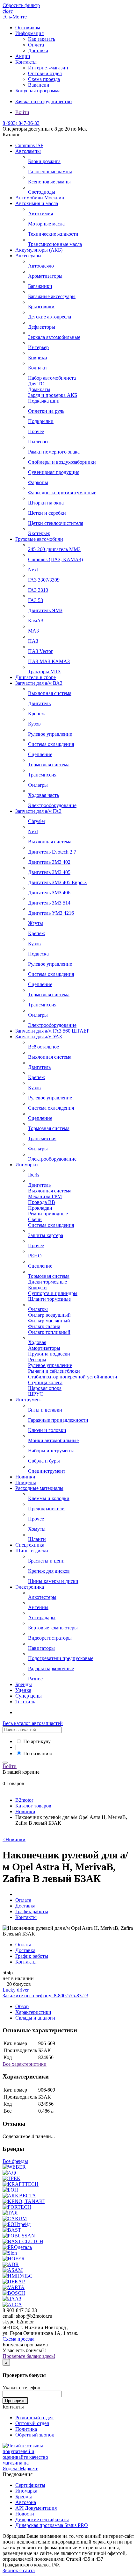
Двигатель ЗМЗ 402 (49, 862)
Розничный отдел (34, 2418)
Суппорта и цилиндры (53, 1293)
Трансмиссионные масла (55, 244)
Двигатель (39, 703)
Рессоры (37, 1360)
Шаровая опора (45, 1388)
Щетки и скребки (47, 513)
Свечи (35, 1219)
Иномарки (27, 1165)
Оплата (36, 45)
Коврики (38, 358)
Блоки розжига (44, 161)
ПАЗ (33, 641)
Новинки (25, 1477)
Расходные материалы (39, 1488)
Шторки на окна (46, 503)
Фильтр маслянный (49, 1321)
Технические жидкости (53, 234)
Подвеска (38, 954)
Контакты (26, 62)
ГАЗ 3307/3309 (44, 580)
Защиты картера (46, 1235)
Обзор (22, 2006)
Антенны (38, 1607)
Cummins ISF (29, 145)
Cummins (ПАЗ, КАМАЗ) (55, 559)
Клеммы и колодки (49, 1498)
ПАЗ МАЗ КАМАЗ (49, 661)
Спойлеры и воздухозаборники (62, 462)
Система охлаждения (51, 744)
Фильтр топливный (49, 1332)
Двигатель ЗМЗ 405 (49, 872)
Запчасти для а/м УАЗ (39, 1037)
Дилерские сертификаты (42, 2519)
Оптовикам (28, 28)
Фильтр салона (44, 1326)
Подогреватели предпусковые (61, 1658)
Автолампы (28, 151)
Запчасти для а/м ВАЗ (39, 683)
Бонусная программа (38, 91)
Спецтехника (30, 1545)
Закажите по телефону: (45, 1996)
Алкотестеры (42, 1597)
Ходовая (37, 1342)
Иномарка (26, 2491)
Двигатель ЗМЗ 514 (49, 903)
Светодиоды (42, 192)
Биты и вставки (45, 1410)
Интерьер (38, 347)
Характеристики (33, 2012)
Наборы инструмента (51, 1451)
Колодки (37, 1288)
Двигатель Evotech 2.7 (52, 852)
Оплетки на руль (46, 411)
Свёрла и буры (44, 1461)
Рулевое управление (50, 734)
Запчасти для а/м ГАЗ (38, 811)
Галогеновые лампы (50, 172)
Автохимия (40, 214)
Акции (23, 56)
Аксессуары (28, 256)
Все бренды (15, 2161)
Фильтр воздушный (49, 1315)
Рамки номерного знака (54, 452)
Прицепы (26, 1482)
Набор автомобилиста (52, 378)
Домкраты (39, 389)
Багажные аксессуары (52, 296)
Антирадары (42, 1617)
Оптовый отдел (45, 73)
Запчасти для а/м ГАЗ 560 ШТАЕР (52, 1031)
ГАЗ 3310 (38, 590)
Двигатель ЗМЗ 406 (49, 893)
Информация (29, 33)
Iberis (34, 1175)
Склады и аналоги (35, 2018)
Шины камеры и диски (53, 1581)
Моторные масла (46, 224)
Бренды (24, 1684)
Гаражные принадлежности (58, 1420)
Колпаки (37, 368)
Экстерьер (39, 533)
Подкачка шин (44, 401)
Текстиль (25, 1702)
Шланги (37, 1539)
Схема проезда (44, 79)
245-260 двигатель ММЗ (54, 549)
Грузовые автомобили (39, 539)
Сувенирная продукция (54, 472)
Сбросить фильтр (21, 5)
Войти (22, 112)
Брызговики (41, 307)
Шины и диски (32, 1551)
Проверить (15, 2401)
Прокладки (40, 1208)
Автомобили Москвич (40, 198)
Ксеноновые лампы (49, 182)
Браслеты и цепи (46, 1561)
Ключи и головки (47, 1430)
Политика (26, 2429)
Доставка (38, 50)
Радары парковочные (51, 1668)
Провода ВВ (42, 1202)
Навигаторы (41, 1648)
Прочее (36, 431)
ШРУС (36, 1394)
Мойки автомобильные (53, 1440)
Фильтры (38, 785)
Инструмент (29, 1400)
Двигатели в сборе (36, 677)
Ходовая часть (43, 795)
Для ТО (36, 384)
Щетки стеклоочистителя (56, 523)
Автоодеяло (41, 266)
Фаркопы (38, 482)
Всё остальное (43, 1047)
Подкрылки (41, 421)
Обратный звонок (35, 2435)
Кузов (34, 724)
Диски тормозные (47, 1282)
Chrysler (37, 821)
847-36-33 (21, 123)
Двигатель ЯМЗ (45, 610)
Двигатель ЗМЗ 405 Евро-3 (57, 882)
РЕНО (35, 1256)
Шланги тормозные (49, 1299)
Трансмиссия (42, 775)
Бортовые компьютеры (53, 1628)
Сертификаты (30, 2485)
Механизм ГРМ (45, 1196)
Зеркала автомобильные (54, 337)
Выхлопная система (50, 693)
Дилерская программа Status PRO (52, 2525)
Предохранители (46, 1509)
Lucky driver (16, 1990)
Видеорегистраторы (50, 1638)
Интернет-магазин (48, 68)
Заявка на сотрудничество (43, 101)
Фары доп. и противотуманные (62, 493)
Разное (35, 1679)
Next (33, 570)
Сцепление (40, 754)
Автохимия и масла (37, 203)
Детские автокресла (50, 317)
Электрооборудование (52, 805)
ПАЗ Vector (40, 651)
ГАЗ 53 (36, 600)
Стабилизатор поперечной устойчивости (73, 1377)
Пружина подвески (49, 1354)
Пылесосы (39, 442)
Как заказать (42, 39)
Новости (25, 2514)
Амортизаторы (44, 1348)
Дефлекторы (42, 327)
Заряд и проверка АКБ (53, 395)
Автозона (26, 2502)
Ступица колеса (45, 1382)
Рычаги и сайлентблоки (54, 1371)
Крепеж (36, 714)
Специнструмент (47, 1471)
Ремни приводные (48, 1214)
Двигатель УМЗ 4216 (51, 913)
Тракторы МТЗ (44, 672)
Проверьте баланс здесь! (29, 2356)
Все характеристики (25, 2064)
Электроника (30, 1587)
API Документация (36, 2508)
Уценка (23, 1690)
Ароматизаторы (45, 276)
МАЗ (33, 631)
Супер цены (29, 1696)
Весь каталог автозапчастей (33, 1723)
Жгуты (36, 923)
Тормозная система (49, 765)
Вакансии (39, 85)
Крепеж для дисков (49, 1571)
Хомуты (37, 1529)
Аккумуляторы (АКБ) (39, 250)
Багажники (40, 286)
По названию (38, 1753)
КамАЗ (36, 621)
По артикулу (37, 1741)
